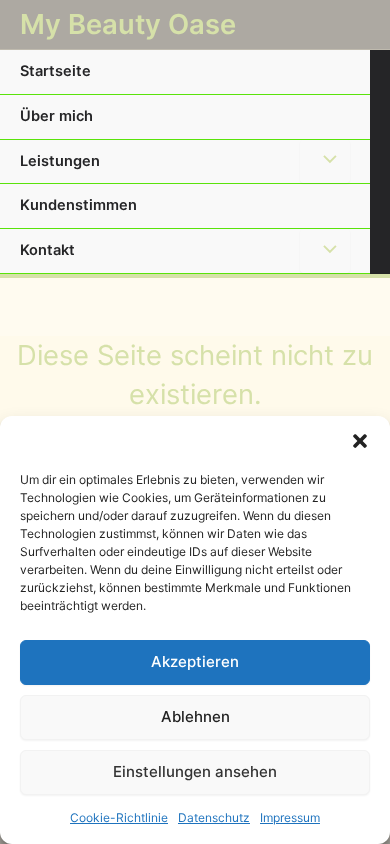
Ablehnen (195, 716)
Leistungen (60, 161)
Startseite (55, 71)
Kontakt (47, 250)
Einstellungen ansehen (195, 771)
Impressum (290, 817)
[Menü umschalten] (325, 162)
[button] (360, 441)
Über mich (56, 116)
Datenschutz (214, 817)
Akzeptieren (195, 661)
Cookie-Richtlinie (119, 817)
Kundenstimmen (78, 205)
